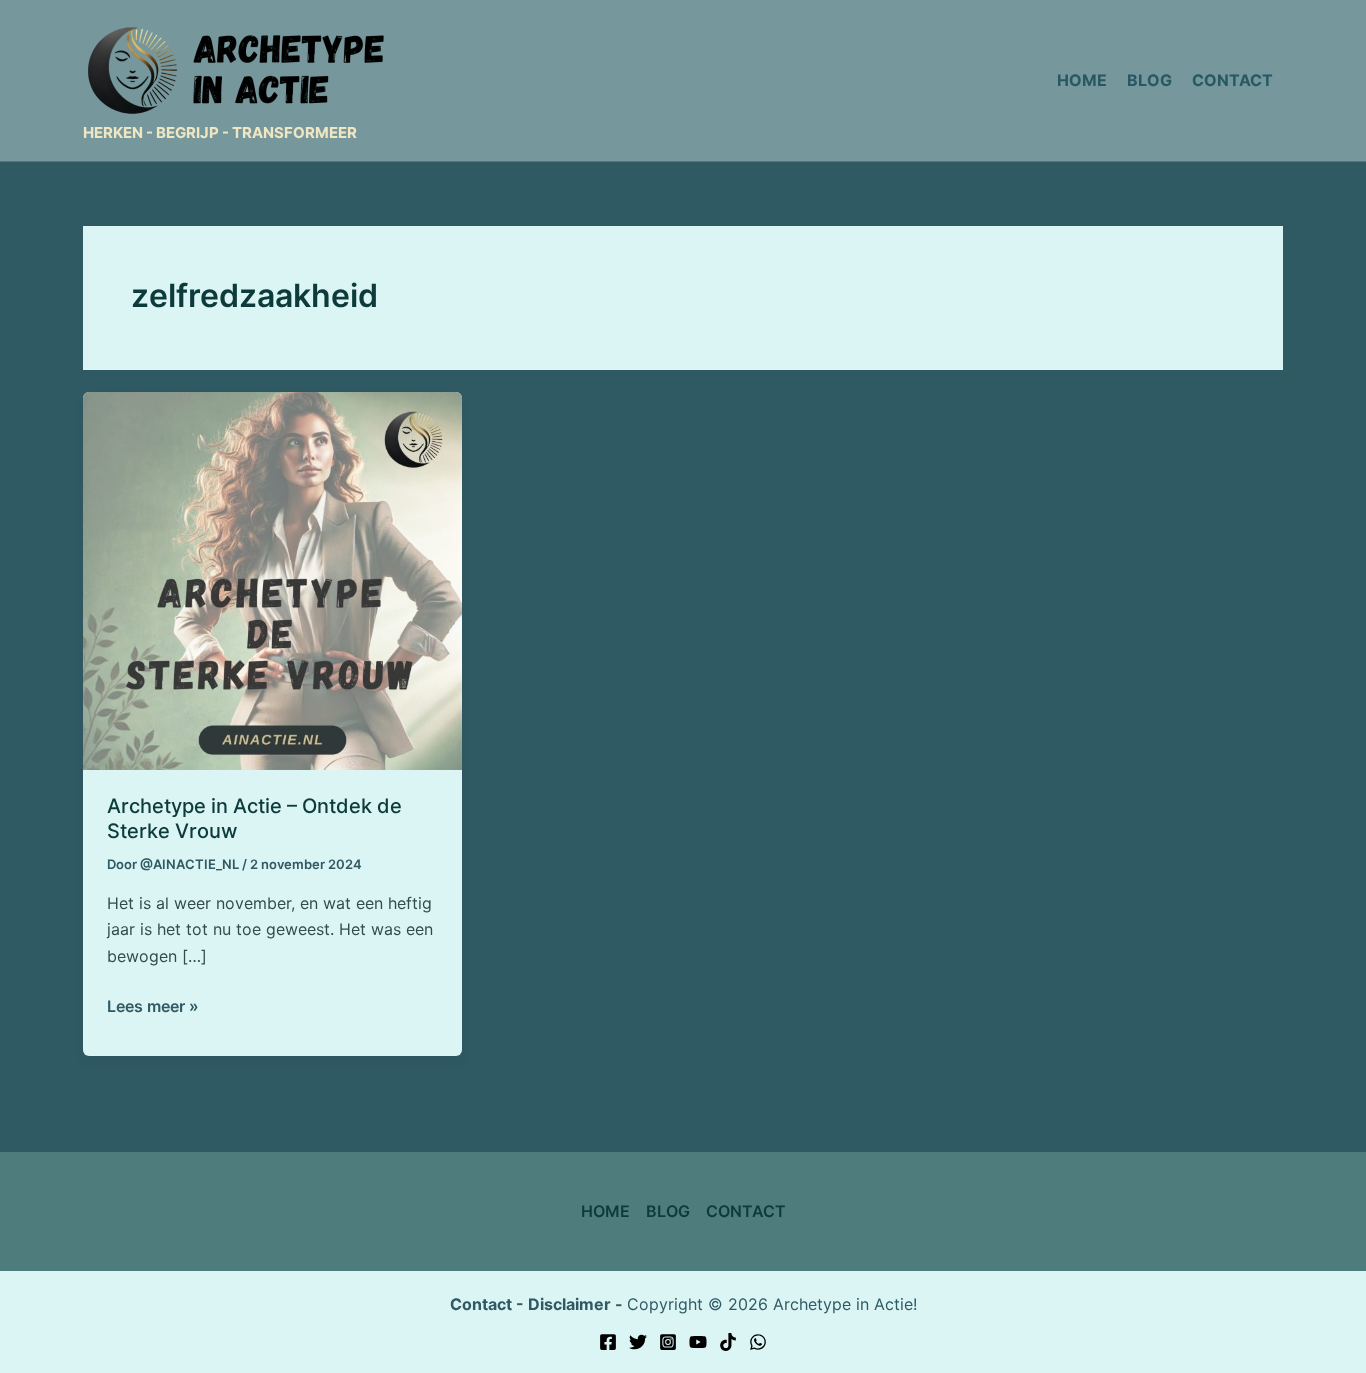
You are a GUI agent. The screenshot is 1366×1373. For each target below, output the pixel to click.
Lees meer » (153, 1004)
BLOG (668, 1211)
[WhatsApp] (758, 1342)
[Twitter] (638, 1342)
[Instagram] (668, 1342)
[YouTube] (698, 1342)
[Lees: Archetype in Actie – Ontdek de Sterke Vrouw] (272, 579)
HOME (605, 1211)
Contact (481, 1304)
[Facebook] (608, 1342)
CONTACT (746, 1211)
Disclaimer (569, 1304)
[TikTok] (728, 1342)
